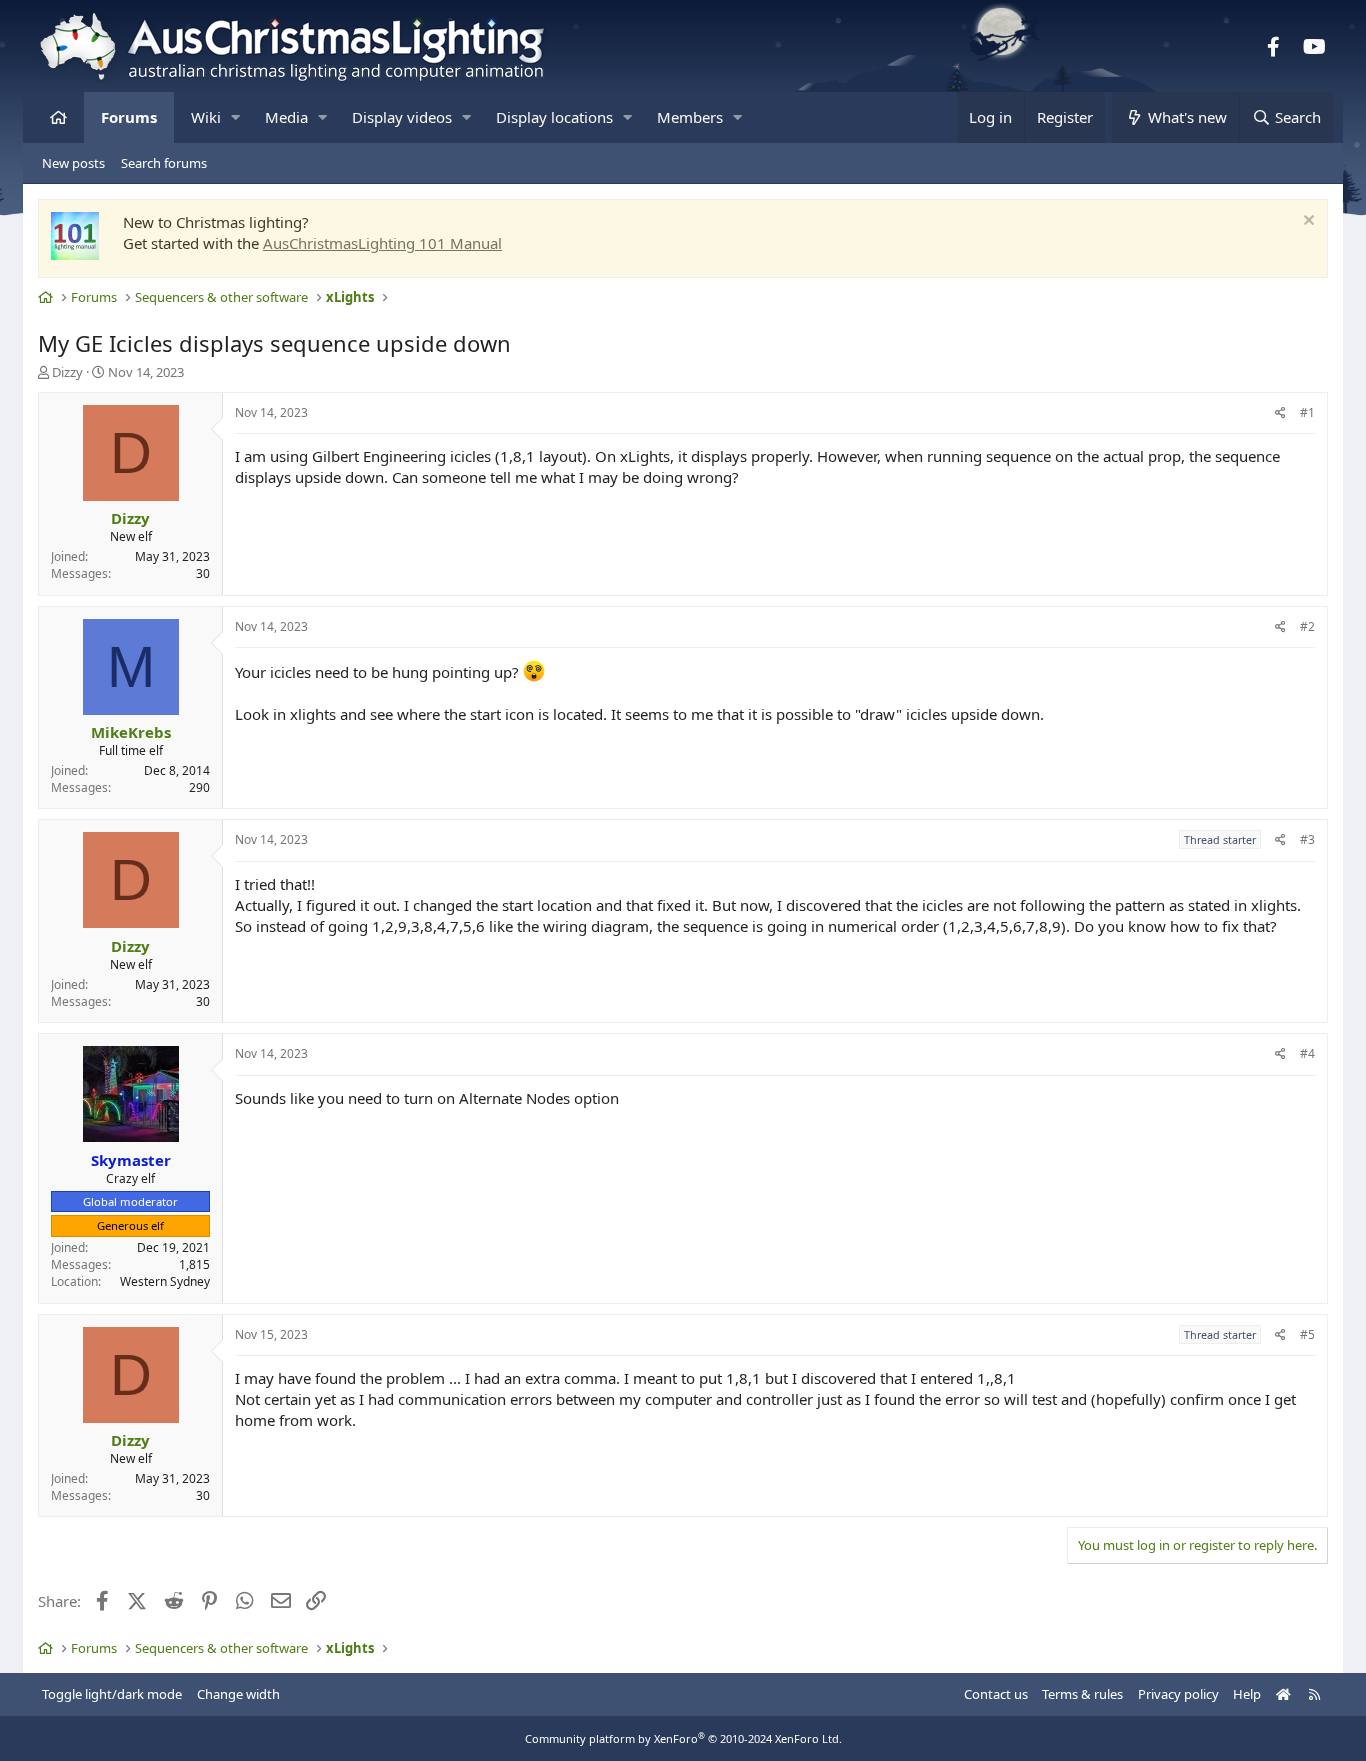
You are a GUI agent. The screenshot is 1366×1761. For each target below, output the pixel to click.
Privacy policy (1178, 1694)
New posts (73, 163)
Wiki (206, 117)
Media (286, 117)
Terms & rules (1082, 1694)
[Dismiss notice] (1306, 222)
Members (690, 117)
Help (1247, 1694)
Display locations (554, 117)
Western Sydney (165, 1281)
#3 (1307, 839)
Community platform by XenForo (683, 1738)
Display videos (402, 117)
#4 (1307, 1053)
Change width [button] (238, 1694)
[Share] (1280, 413)
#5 (1307, 1334)
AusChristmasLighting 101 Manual (382, 243)
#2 (1307, 626)
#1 (1307, 412)
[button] (235, 117)
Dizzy (67, 372)
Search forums (164, 163)
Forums (129, 117)
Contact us (996, 1694)
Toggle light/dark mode (112, 1694)
